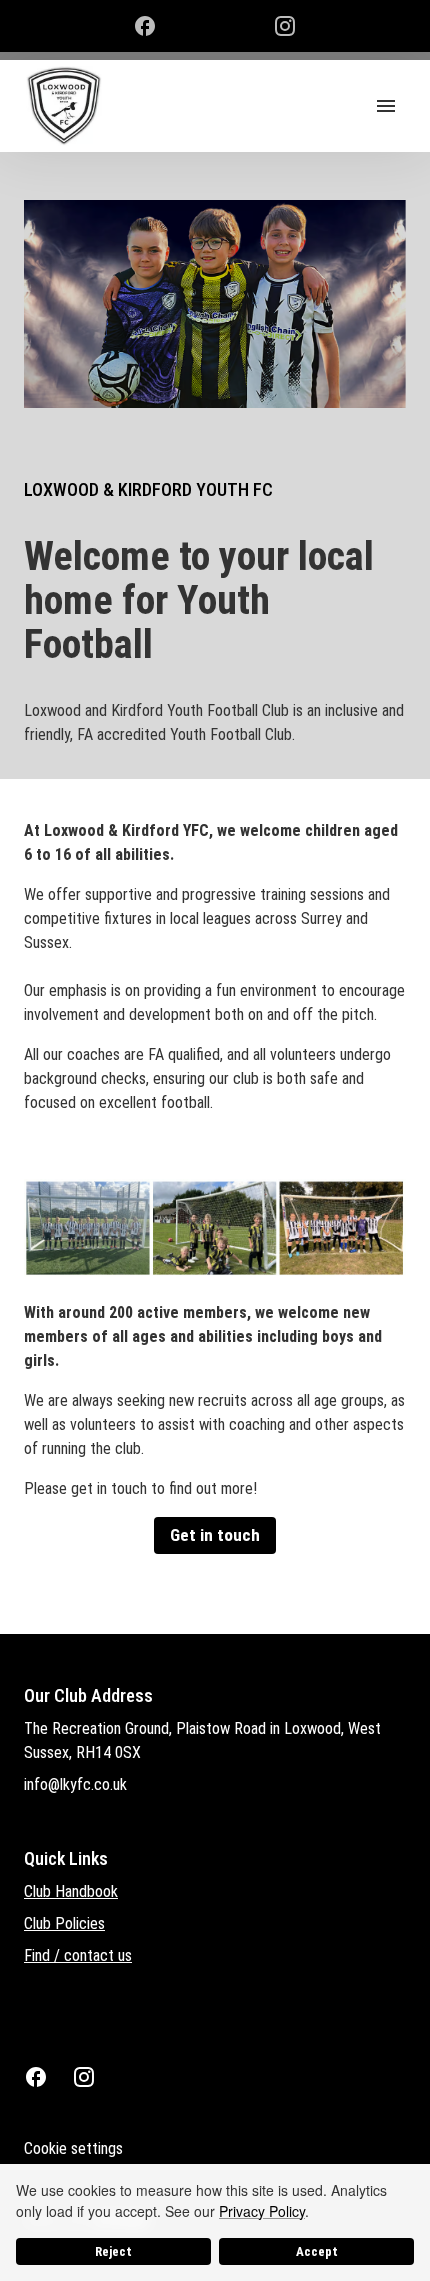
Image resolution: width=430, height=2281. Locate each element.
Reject (113, 2251)
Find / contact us (78, 1955)
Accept (317, 2251)
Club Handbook (71, 1891)
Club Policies (64, 1923)
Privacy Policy (262, 2211)
